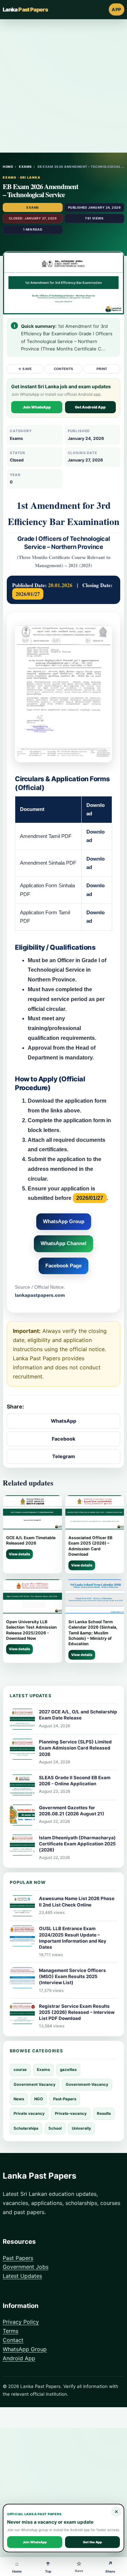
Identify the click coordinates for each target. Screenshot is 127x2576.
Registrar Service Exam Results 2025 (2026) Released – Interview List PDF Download (77, 2012)
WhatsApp (63, 1421)
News (19, 2099)
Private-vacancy (71, 2113)
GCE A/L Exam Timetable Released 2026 (31, 1540)
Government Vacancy (35, 2084)
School (55, 2128)
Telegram (63, 1456)
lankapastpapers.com (40, 1295)
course (20, 2070)
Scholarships (26, 2128)
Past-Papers (65, 2099)
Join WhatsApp (37, 407)
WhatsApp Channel (63, 1243)
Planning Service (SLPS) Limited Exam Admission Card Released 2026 (75, 1748)
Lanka (25, 9)
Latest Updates (22, 2276)
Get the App (92, 2542)
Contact (13, 2340)
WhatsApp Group (64, 1221)
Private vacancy (29, 2113)
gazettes (68, 2070)
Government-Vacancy (87, 2084)
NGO (39, 2099)
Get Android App (90, 407)
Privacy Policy (21, 2322)
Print (102, 369)
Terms (10, 2331)
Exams (25, 167)
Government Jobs (26, 2267)
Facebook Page (63, 1266)
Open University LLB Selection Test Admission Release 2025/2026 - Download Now (31, 1630)
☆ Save (25, 369)
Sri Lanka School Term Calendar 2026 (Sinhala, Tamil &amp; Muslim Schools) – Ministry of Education (93, 1633)
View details (19, 1554)
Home (8, 167)
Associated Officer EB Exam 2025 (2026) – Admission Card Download (90, 1546)
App (117, 9)
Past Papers (18, 2258)
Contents (64, 369)
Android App (19, 2358)
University (81, 2128)
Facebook (64, 1439)
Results (104, 2113)
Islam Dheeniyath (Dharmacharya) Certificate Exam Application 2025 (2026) (77, 1844)
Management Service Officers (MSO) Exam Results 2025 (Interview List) (72, 1976)
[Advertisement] (63, 86)
